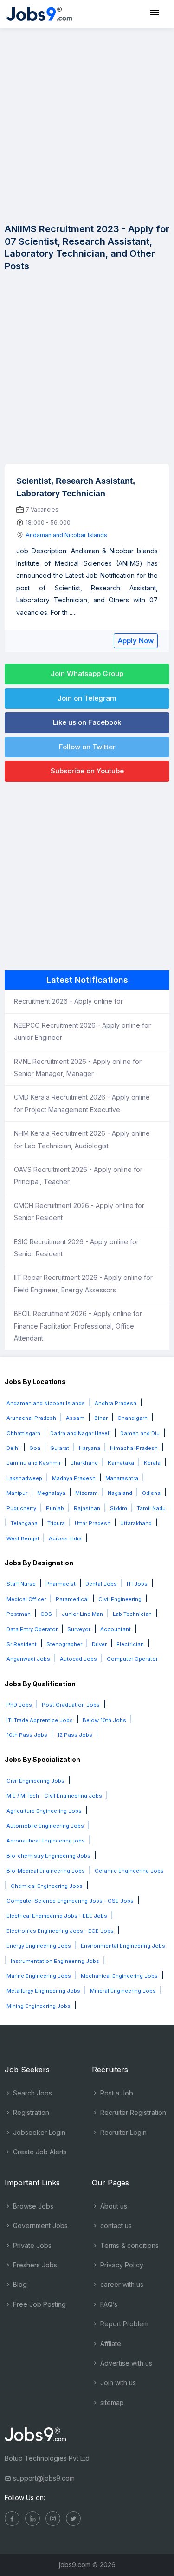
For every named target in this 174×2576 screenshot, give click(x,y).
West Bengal (23, 1538)
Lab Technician (132, 1614)
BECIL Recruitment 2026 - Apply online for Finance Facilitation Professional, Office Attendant (78, 1326)
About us (113, 2206)
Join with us (117, 2383)
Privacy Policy (121, 2265)
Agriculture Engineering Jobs (44, 1811)
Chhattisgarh (23, 1433)
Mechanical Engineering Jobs (119, 1976)
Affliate (110, 2344)
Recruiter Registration (132, 2112)
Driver (99, 1644)
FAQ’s (108, 2304)
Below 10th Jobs (104, 1720)
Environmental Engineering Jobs (123, 1946)
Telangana (24, 1523)
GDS (46, 1614)
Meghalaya (51, 1493)
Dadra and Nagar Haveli (80, 1433)
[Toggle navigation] (155, 13)
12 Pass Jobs (75, 1735)
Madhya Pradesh (74, 1478)
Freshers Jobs (34, 2265)
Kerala (152, 1463)
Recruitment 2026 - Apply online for (68, 1001)
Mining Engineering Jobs (39, 2006)
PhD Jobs (19, 1705)
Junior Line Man (82, 1614)
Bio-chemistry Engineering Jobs (48, 1856)
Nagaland (120, 1493)
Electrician (130, 1644)
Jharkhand (84, 1463)
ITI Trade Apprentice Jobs (40, 1720)
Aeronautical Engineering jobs (46, 1841)
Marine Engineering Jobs (39, 1976)
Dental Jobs (101, 1584)
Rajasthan (87, 1508)
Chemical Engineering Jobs (47, 1886)
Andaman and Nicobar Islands (66, 535)
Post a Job (116, 2093)
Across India (65, 1538)
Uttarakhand (136, 1523)
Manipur (17, 1493)
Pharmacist (61, 1584)
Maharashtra (122, 1478)
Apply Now (136, 641)
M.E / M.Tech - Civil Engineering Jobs (54, 1796)
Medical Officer (26, 1599)
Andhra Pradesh (116, 1403)
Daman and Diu (140, 1433)
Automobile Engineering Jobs (45, 1826)
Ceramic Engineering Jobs (129, 1871)
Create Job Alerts (39, 2152)
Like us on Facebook (87, 722)
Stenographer (64, 1644)
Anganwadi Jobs (28, 1659)
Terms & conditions (129, 2245)
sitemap (111, 2402)
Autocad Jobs (78, 1659)
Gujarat (60, 1448)
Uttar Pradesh (93, 1523)
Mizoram (87, 1493)
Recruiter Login (122, 2132)
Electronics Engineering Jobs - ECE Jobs (60, 1931)
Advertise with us (125, 2363)
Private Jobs (31, 2245)
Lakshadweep (24, 1478)
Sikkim (119, 1508)
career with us (121, 2284)
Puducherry (21, 1508)
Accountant (116, 1629)
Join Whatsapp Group (87, 674)
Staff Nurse (21, 1584)
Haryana (90, 1448)
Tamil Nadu (151, 1508)
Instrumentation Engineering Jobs (55, 1961)
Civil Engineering (120, 1599)
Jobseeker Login (38, 2132)
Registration (30, 2112)
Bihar (101, 1418)
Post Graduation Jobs (71, 1705)
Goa (35, 1448)
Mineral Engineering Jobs (123, 1991)
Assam (75, 1418)
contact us (115, 2225)
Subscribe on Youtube (87, 771)
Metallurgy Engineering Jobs (43, 1991)
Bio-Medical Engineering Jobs (46, 1871)
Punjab (55, 1508)
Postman (19, 1614)
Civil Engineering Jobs (35, 1781)
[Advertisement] (87, 124)
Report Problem (123, 2324)
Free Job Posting (39, 2304)
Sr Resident (22, 1644)
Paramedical (72, 1599)
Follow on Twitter (87, 747)
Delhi (13, 1448)
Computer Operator (132, 1659)
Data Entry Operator (32, 1629)
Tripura (56, 1523)
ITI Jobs (137, 1584)
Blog (19, 2284)
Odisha (151, 1493)
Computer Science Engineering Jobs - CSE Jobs (70, 1901)
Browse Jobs (32, 2206)
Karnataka (121, 1463)
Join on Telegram (87, 698)
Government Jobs (39, 2225)
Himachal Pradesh (134, 1448)
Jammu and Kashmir (34, 1463)
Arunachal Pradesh (31, 1418)
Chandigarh (132, 1418)
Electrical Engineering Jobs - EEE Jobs (57, 1916)
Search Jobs (32, 2093)
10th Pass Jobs (27, 1735)
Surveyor (79, 1629)
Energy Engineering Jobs (39, 1946)
